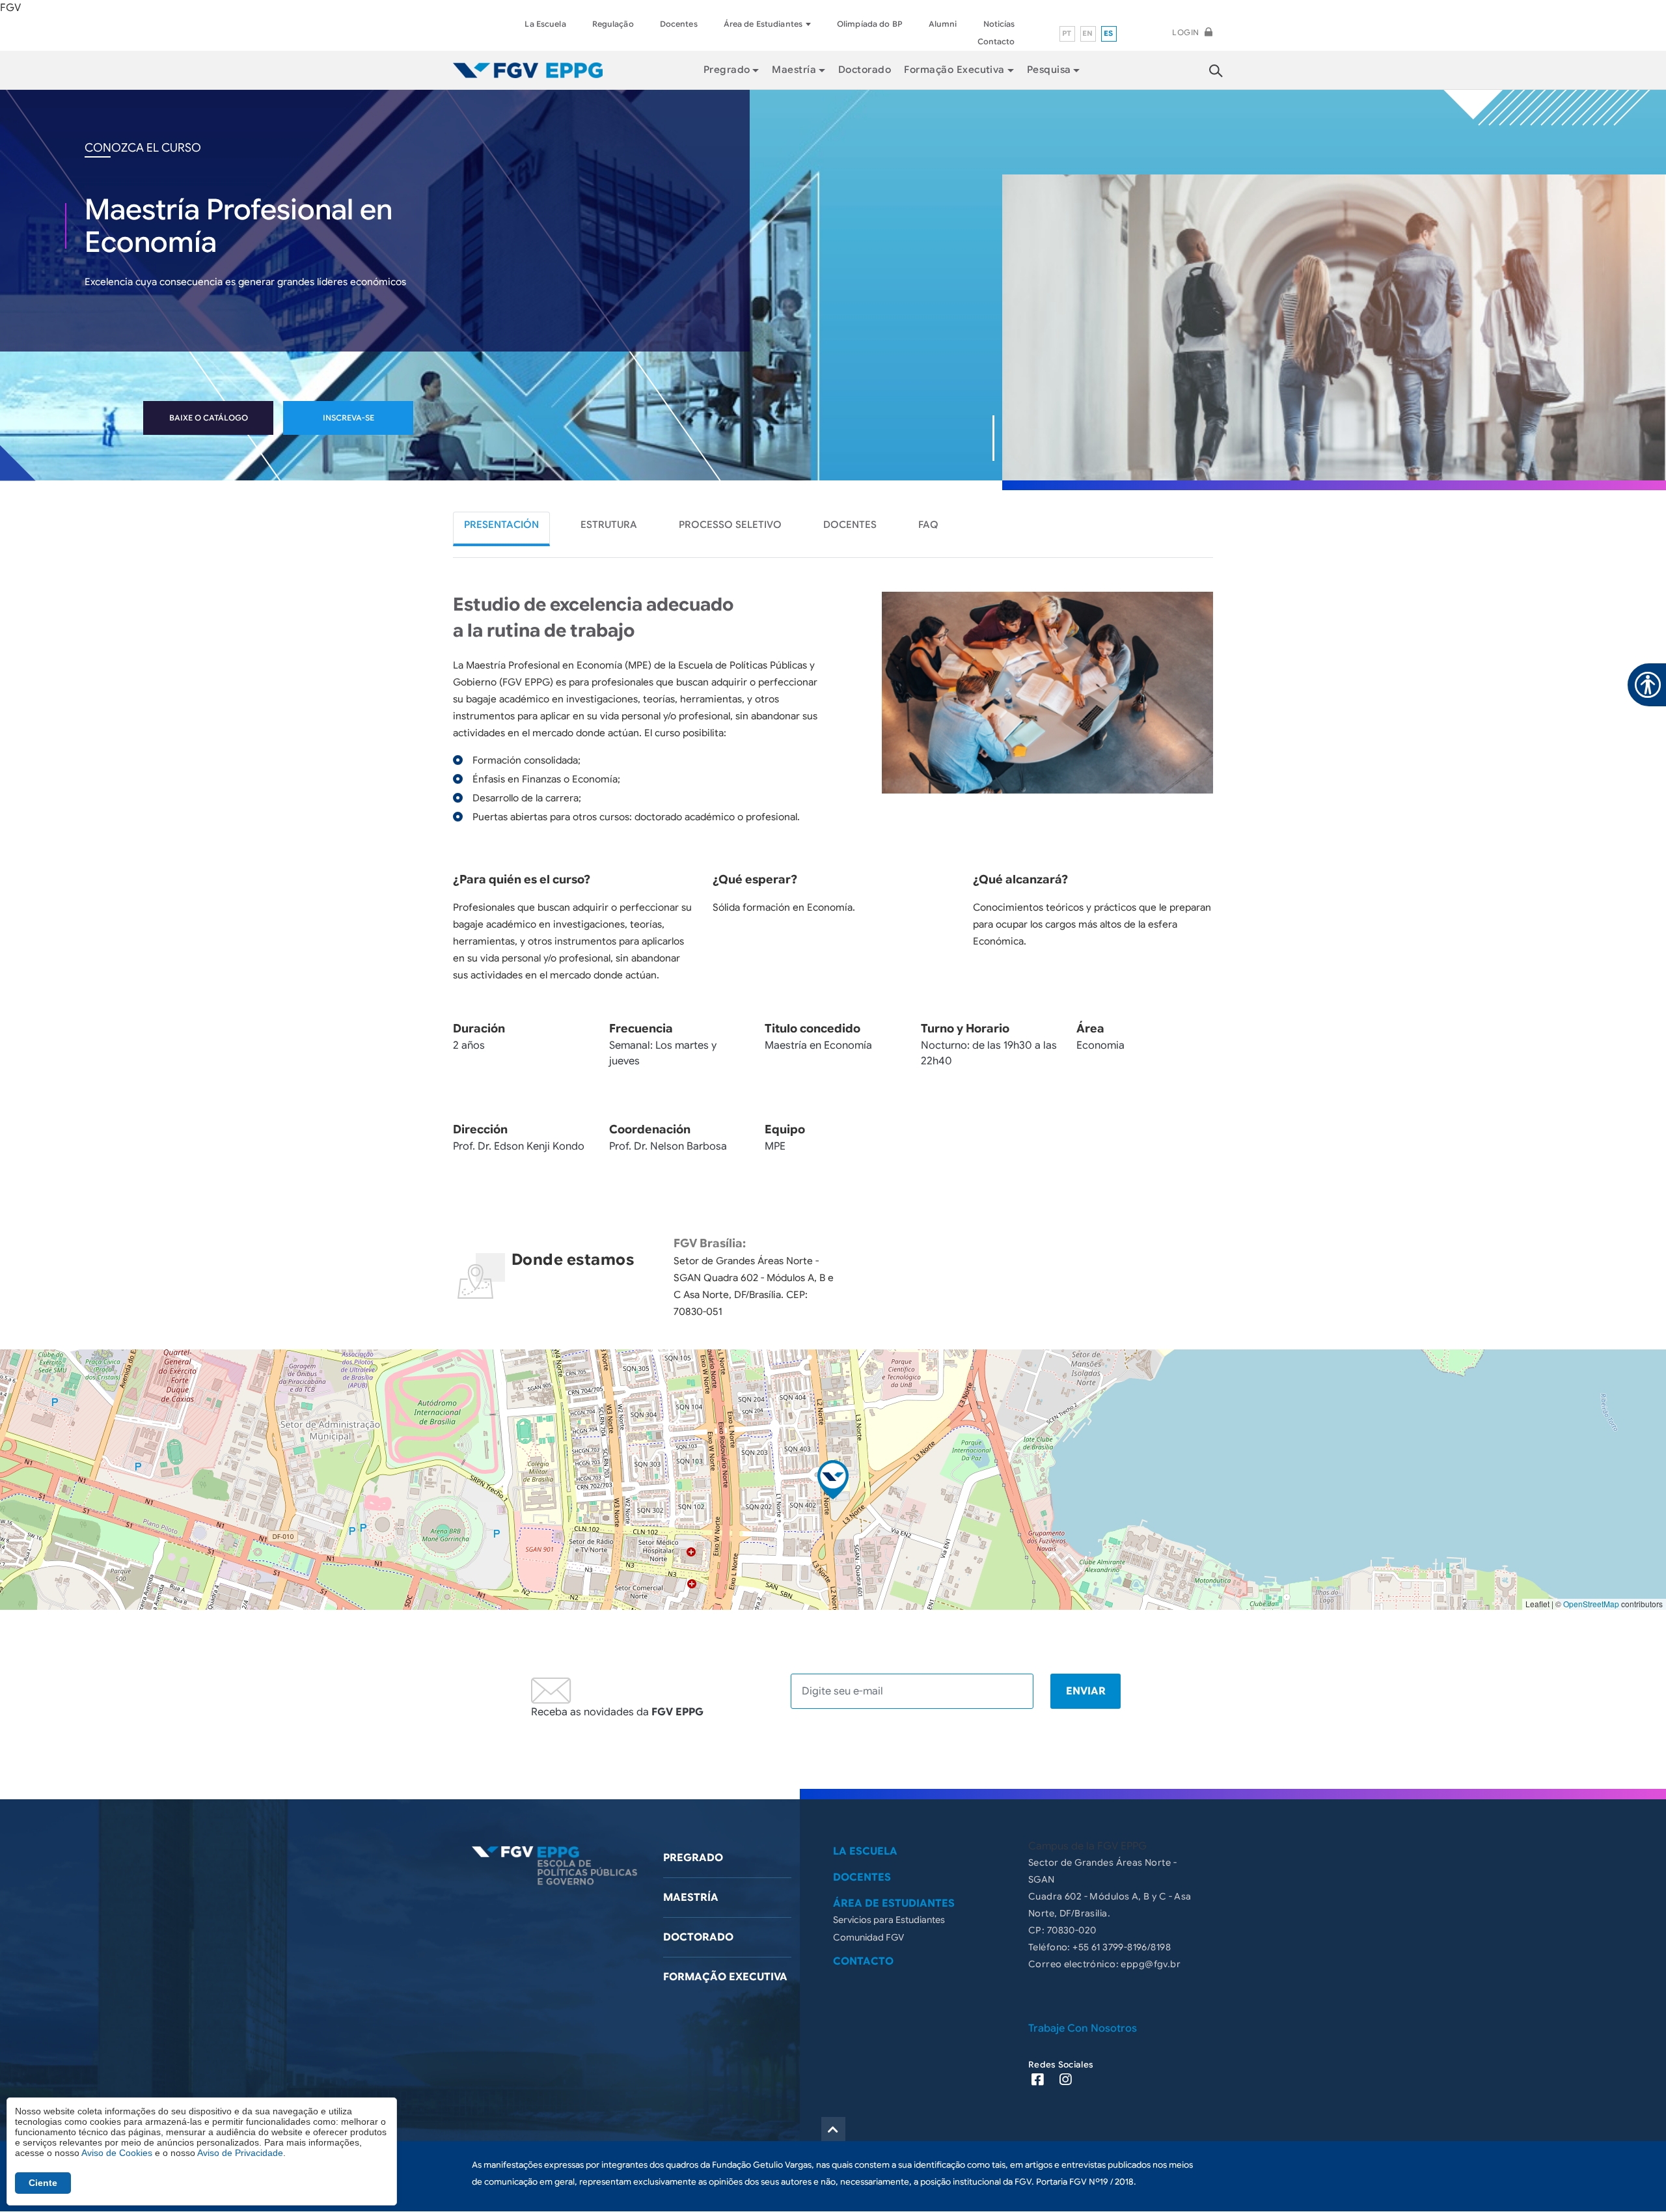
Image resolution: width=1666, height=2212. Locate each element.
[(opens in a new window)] (1042, 2081)
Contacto (996, 41)
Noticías (999, 24)
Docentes (679, 24)
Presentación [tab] (501, 525)
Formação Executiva (954, 70)
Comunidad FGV (868, 1937)
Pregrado (693, 1858)
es (1109, 33)
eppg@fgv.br (1151, 1964)
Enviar (1086, 1691)
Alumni (943, 24)
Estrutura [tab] (609, 525)
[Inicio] (528, 70)
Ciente (43, 2183)
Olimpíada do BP (870, 24)
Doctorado (865, 70)
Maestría (691, 1898)
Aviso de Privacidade (240, 2153)
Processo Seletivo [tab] (730, 525)
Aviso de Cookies (117, 2153)
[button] (833, 1480)
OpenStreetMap (1591, 1604)
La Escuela (545, 24)
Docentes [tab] (850, 525)
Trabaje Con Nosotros (1083, 2028)
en (1088, 33)
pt (1067, 33)
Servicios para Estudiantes (889, 1920)
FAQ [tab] (928, 525)
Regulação (613, 24)
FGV (10, 8)
